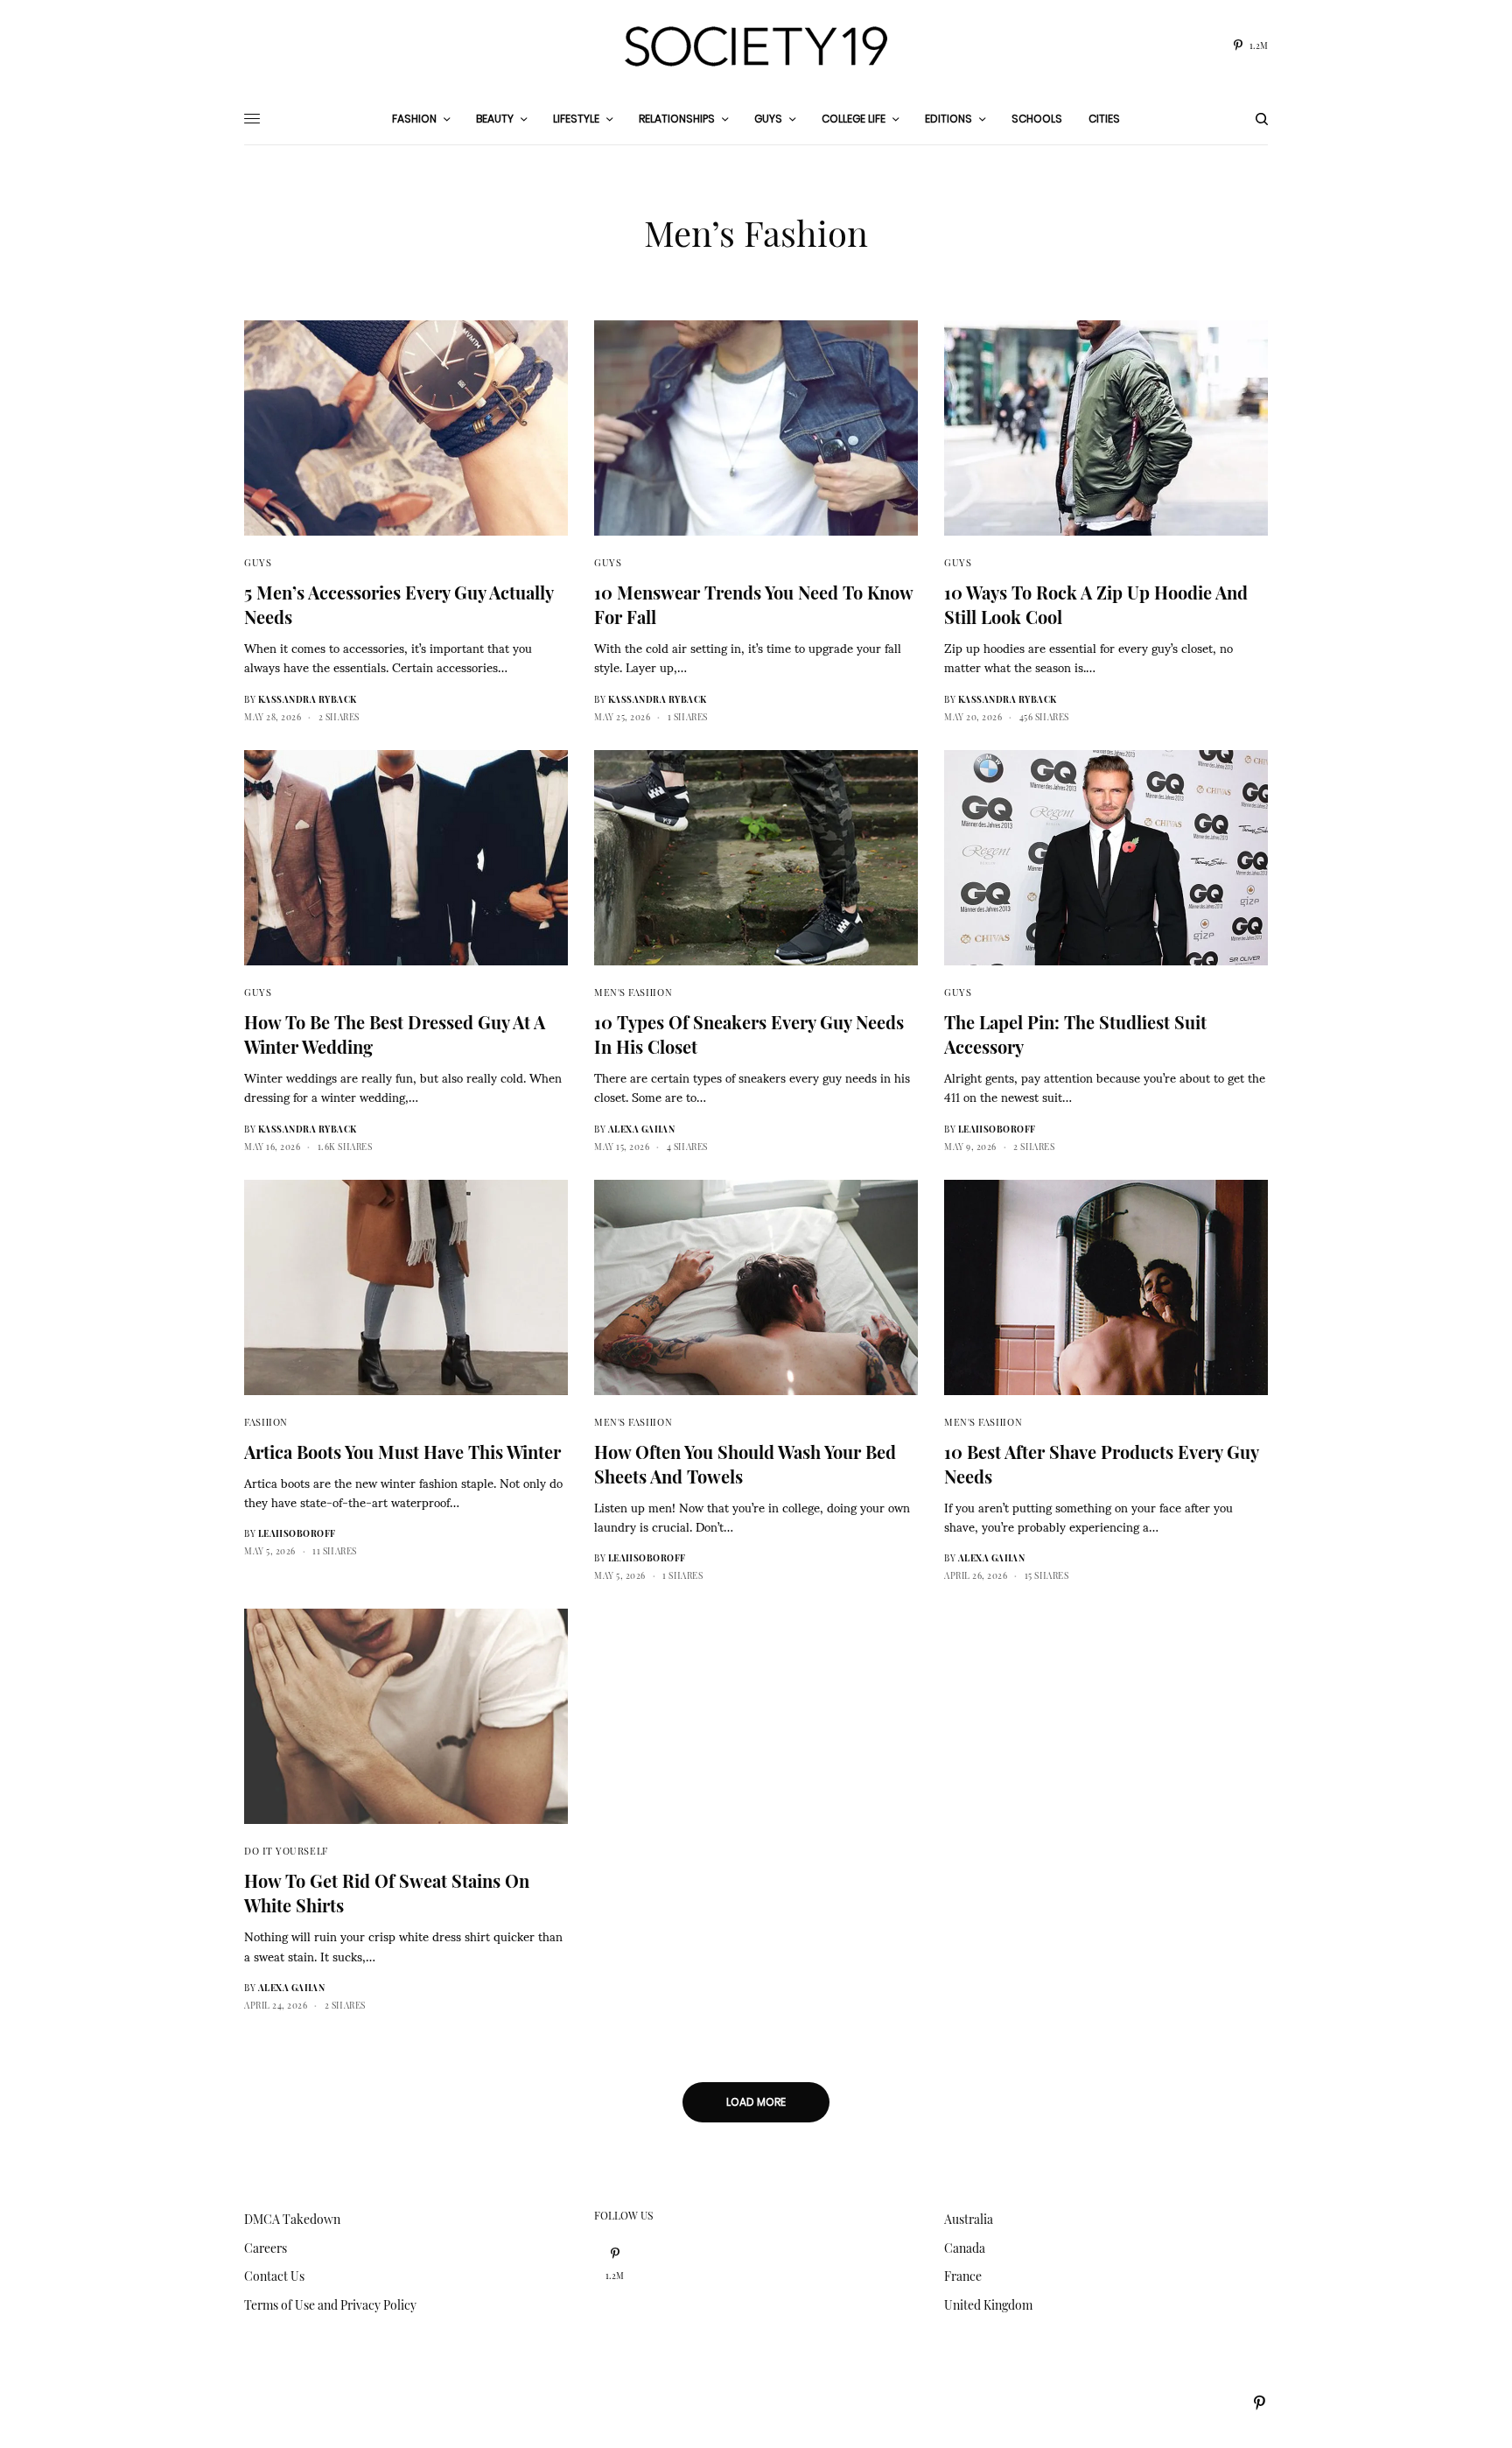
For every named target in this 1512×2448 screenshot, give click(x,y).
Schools (1037, 119)
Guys (258, 562)
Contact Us (274, 2276)
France (963, 2276)
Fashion (266, 1422)
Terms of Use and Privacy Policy (330, 2305)
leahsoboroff (997, 1129)
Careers (266, 2248)
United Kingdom (988, 2305)
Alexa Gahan (642, 1129)
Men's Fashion (633, 992)
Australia (969, 2219)
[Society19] (756, 46)
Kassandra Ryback (308, 699)
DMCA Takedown (292, 2219)
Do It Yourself (286, 1851)
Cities (1104, 119)
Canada (965, 2248)
